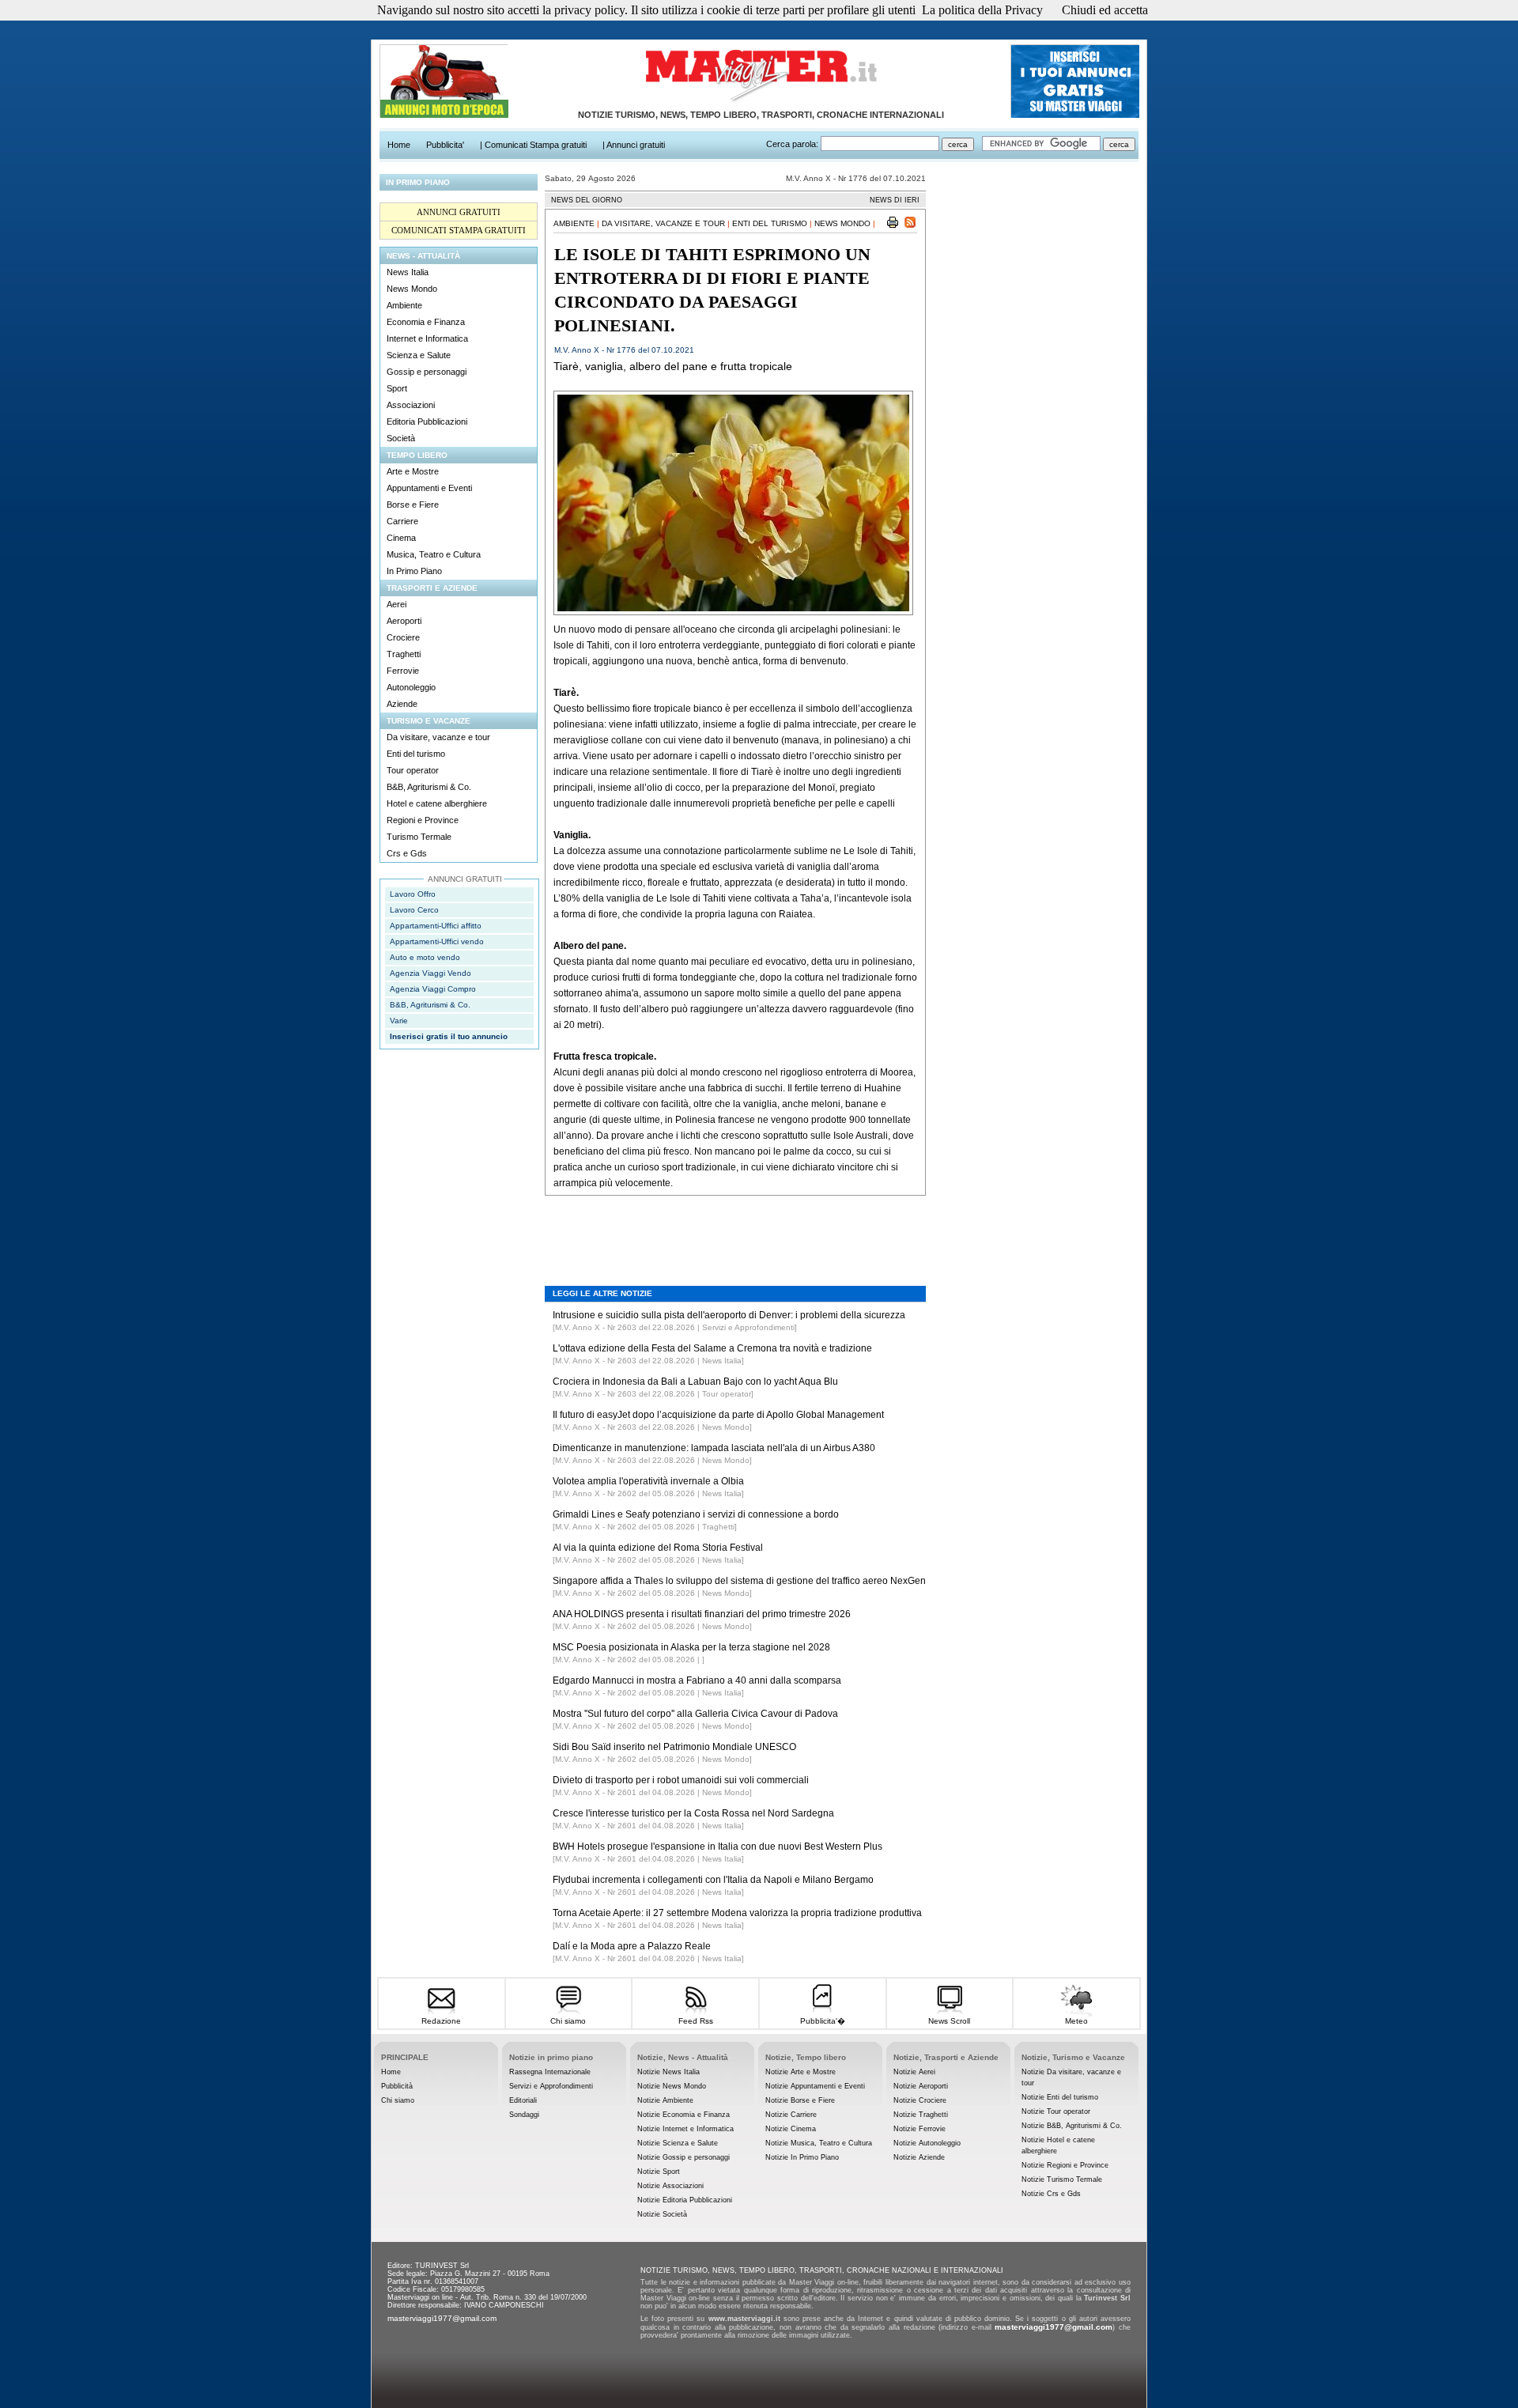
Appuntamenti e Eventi (429, 488)
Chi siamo (568, 2021)
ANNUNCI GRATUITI (459, 212)
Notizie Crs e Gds (1051, 2194)
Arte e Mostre (413, 471)
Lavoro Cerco (414, 910)
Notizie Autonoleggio (927, 2143)
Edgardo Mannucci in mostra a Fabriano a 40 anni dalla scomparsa (697, 1680)
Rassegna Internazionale (550, 2072)
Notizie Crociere (920, 2100)
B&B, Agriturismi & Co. (429, 787)
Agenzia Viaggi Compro (433, 989)
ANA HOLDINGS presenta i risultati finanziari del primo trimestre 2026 (702, 1614)
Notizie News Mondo (672, 2086)
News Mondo (412, 289)
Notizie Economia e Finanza (683, 2115)
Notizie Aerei (914, 2072)
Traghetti (404, 654)
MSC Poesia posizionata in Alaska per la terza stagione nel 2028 (691, 1647)
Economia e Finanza (426, 322)
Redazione (441, 2021)
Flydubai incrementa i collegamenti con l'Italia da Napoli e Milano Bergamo (713, 1880)
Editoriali (523, 2100)
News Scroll (949, 2021)
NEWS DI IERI (895, 200)
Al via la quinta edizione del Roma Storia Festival (658, 1548)
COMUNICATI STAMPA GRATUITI (459, 230)
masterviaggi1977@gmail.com (442, 2318)
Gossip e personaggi (427, 372)
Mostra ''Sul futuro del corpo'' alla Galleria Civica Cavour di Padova (695, 1714)
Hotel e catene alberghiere (437, 803)
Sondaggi (524, 2115)
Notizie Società (662, 2214)
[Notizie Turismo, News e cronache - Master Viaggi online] (761, 102)
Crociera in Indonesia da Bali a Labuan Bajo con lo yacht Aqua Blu (695, 1382)
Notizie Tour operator (1056, 2111)
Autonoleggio (411, 687)
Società (401, 438)
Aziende (402, 704)
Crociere (403, 637)
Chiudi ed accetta (1105, 10)
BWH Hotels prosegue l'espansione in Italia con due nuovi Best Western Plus (717, 1847)
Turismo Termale (419, 837)
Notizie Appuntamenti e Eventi (815, 2086)
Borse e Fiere (413, 505)
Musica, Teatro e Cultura (434, 554)
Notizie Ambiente (665, 2100)
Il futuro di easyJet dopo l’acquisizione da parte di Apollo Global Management (718, 1415)
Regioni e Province (423, 820)
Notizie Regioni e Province (1065, 2165)
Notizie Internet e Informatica (685, 2129)
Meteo (1076, 2021)
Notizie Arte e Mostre (801, 2072)
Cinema (401, 538)
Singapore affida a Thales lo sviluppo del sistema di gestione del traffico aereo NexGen (739, 1581)
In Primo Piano (414, 571)
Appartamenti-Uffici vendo (437, 941)
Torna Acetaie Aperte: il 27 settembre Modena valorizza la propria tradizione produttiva (737, 1913)
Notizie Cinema (791, 2129)
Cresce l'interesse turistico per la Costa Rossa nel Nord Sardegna (693, 1813)
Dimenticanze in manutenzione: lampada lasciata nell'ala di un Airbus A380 (714, 1448)
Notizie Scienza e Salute (678, 2143)
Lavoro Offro (413, 894)
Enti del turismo (416, 754)
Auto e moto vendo (425, 957)
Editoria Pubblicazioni (427, 421)
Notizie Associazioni (670, 2186)
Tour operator (413, 770)
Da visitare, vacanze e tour (438, 737)
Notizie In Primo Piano (802, 2157)
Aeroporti (404, 621)
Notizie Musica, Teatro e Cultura (819, 2143)
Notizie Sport (659, 2172)
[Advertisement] (735, 1229)
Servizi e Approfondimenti (551, 2086)
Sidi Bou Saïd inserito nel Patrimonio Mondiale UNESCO (674, 1747)
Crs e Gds (407, 853)
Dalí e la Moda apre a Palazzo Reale (632, 1946)
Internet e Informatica (427, 338)
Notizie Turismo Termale (1062, 2179)
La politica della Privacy (982, 10)
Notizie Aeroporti (921, 2086)
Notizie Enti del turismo (1060, 2097)
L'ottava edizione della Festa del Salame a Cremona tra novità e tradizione (712, 1348)
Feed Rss (696, 2021)
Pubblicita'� (823, 2021)
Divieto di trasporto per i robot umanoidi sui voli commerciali (681, 1780)
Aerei (396, 604)
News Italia (408, 272)
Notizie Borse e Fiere (800, 2100)
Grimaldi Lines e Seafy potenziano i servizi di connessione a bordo (696, 1514)
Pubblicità (397, 2086)
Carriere (402, 521)
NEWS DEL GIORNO (587, 200)
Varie (399, 1021)
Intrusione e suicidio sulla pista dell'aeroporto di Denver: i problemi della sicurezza (729, 1315)
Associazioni (411, 405)
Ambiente (404, 305)
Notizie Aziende (919, 2157)
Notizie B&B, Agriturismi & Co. (1072, 2126)
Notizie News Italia (668, 2072)
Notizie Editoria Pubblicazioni (685, 2200)
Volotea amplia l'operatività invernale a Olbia (648, 1481)
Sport (397, 388)
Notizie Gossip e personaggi (683, 2157)
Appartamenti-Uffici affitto (436, 926)
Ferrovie (403, 671)
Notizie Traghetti (921, 2115)
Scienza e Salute (419, 355)
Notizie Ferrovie (919, 2129)
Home (391, 2072)
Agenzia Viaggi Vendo (430, 973)
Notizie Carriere (791, 2115)
